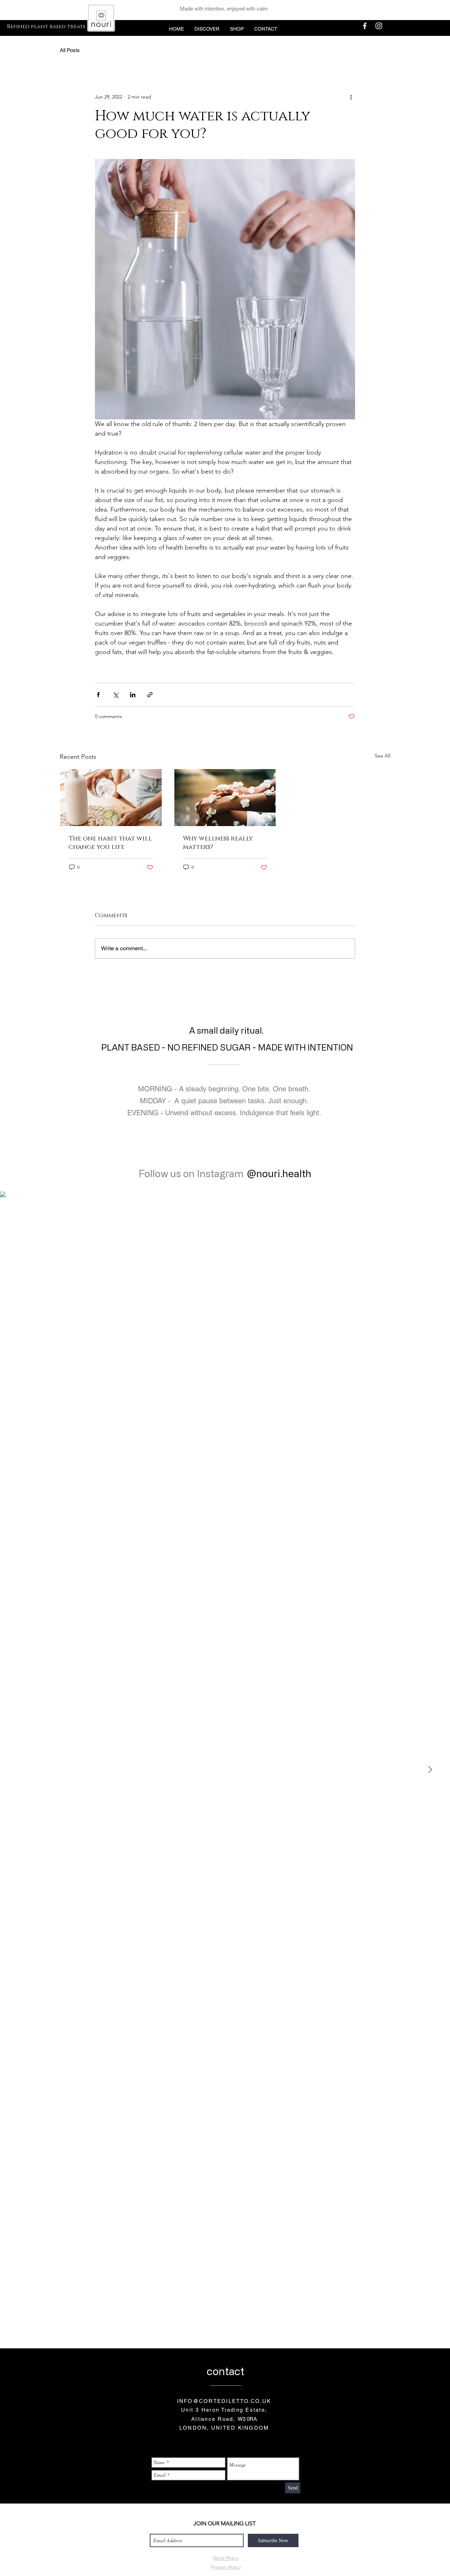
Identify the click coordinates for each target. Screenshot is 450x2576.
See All (382, 756)
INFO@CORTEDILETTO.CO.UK (224, 2401)
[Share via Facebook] (98, 695)
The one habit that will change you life (110, 843)
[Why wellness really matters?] (225, 798)
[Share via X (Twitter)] (115, 695)
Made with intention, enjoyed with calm (224, 9)
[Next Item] (430, 1770)
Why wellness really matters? (218, 843)
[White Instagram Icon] (379, 26)
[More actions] (351, 97)
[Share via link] (150, 695)
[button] (207, 29)
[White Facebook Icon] (365, 26)
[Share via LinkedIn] (133, 695)
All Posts (70, 50)
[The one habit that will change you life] (111, 798)
